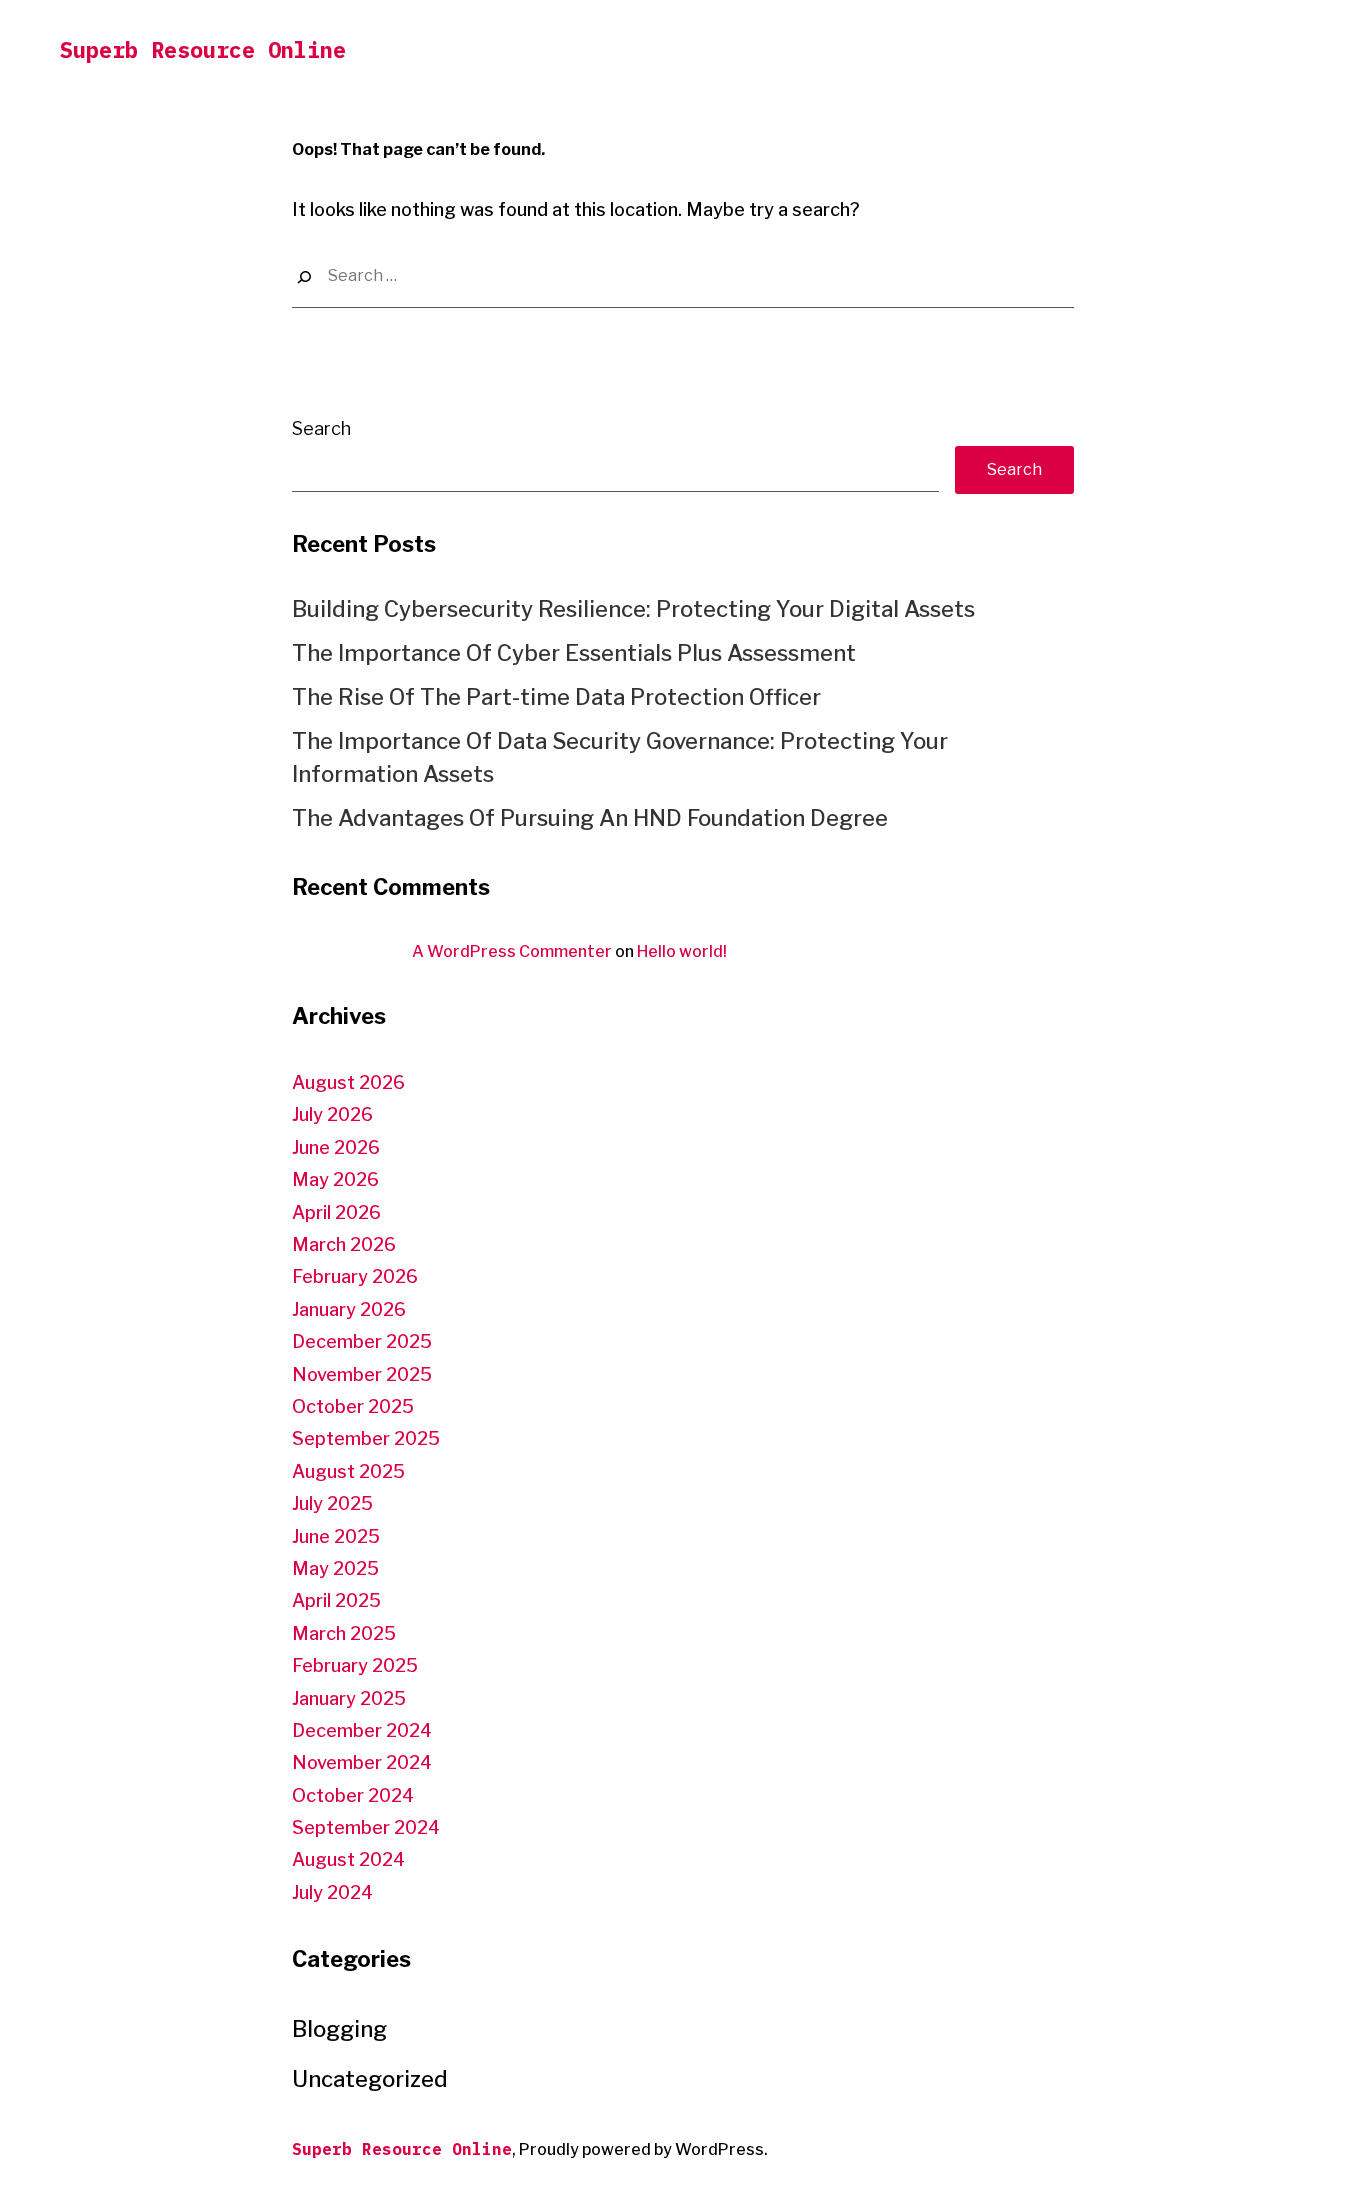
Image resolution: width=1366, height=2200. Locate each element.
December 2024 (362, 1730)
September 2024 (366, 1827)
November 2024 (362, 1762)
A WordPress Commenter (512, 951)
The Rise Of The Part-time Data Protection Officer (556, 697)
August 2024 (348, 1859)
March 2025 (344, 1633)
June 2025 (336, 1536)
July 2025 (332, 1503)
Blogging (339, 2029)
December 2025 (362, 1341)
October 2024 (353, 1795)
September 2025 (366, 1438)
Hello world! (682, 951)
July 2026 (332, 1114)
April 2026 (336, 1212)
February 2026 (355, 1276)
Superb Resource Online (203, 49)
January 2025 (349, 1698)
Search (321, 428)
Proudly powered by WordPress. (643, 2149)
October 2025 (353, 1406)
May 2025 (335, 1568)
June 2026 (336, 1147)
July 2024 (332, 1892)
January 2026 (349, 1309)
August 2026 (348, 1082)
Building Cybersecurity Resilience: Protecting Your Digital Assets (633, 609)
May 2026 (335, 1179)
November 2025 (362, 1374)
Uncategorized (370, 2079)
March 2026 (344, 1244)
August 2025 (348, 1471)
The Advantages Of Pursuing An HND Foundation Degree (590, 818)
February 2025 (355, 1665)
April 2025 (336, 1600)
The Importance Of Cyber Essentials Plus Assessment (574, 653)
